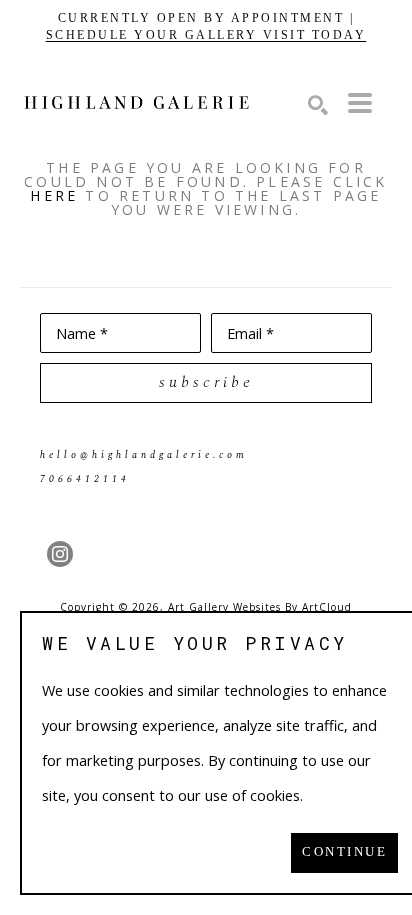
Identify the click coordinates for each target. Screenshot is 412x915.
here (54, 195)
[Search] (318, 105)
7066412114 (85, 479)
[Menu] (360, 103)
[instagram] (60, 554)
